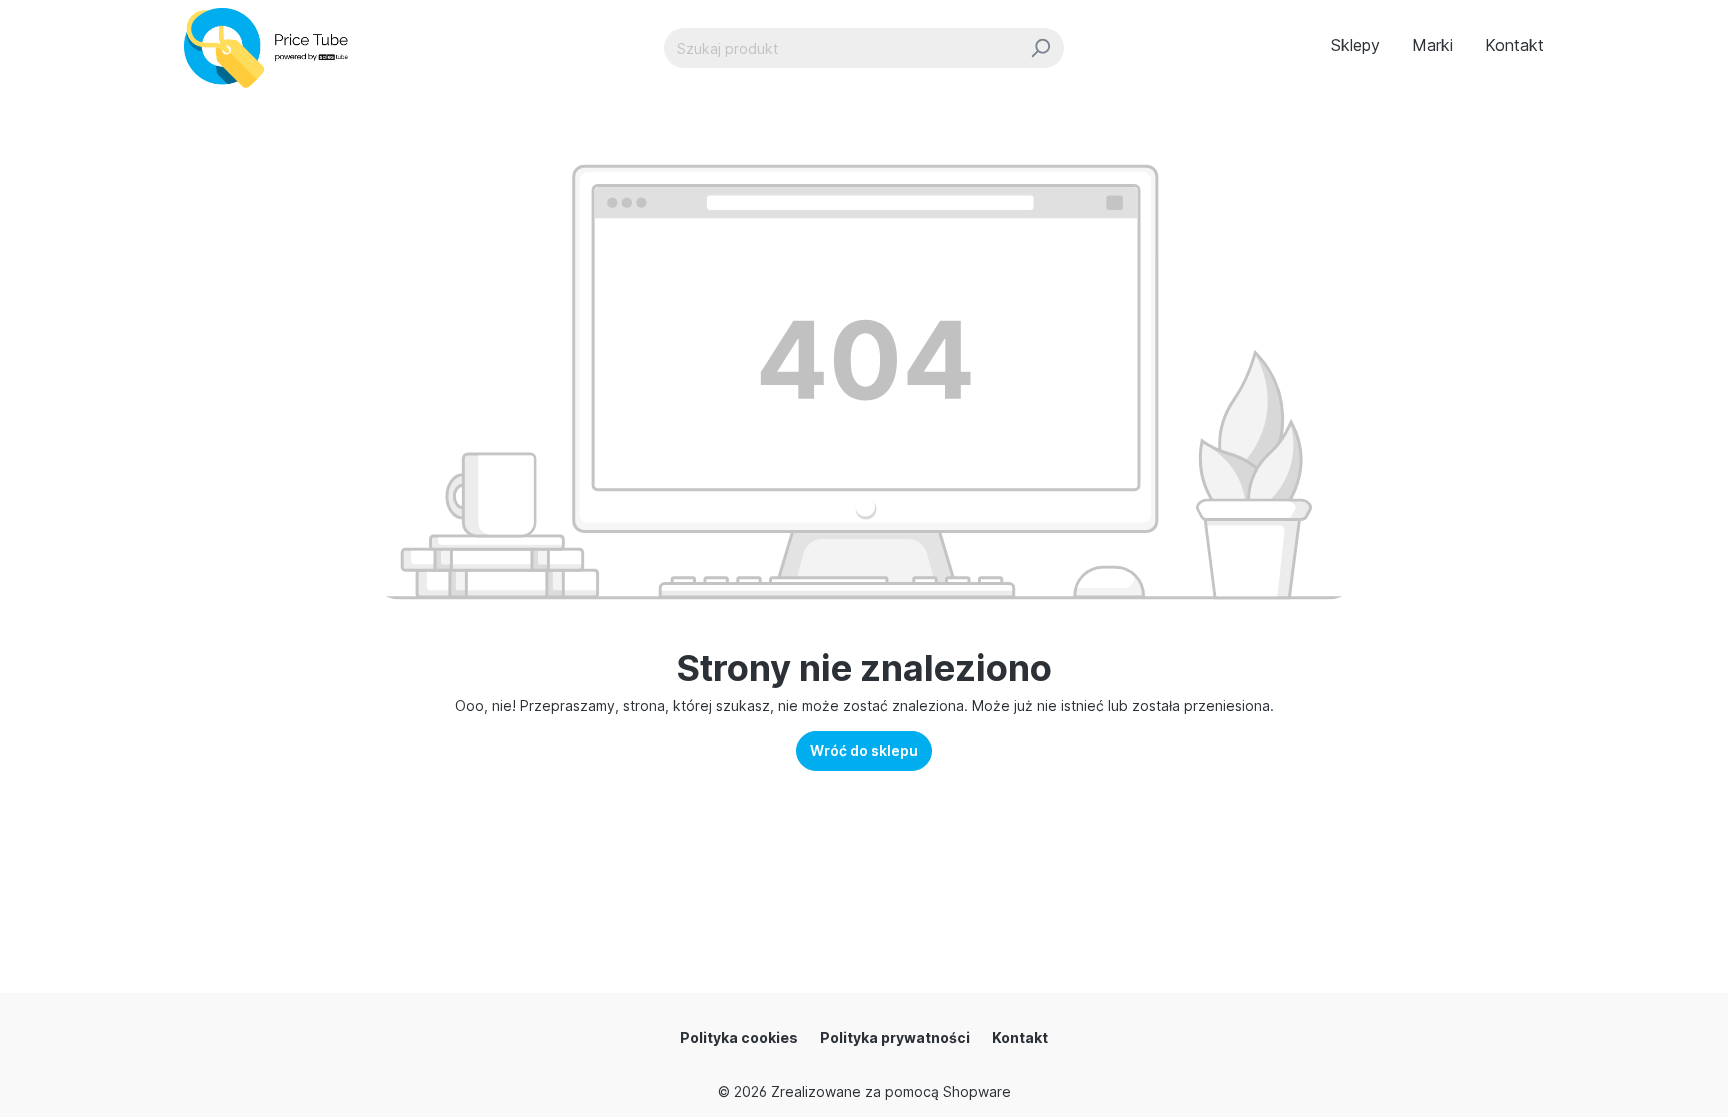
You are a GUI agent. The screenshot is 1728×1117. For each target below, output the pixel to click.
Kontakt (1020, 1037)
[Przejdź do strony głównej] (274, 48)
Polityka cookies (739, 1037)
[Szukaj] (1040, 48)
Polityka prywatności (895, 1037)
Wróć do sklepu (864, 750)
